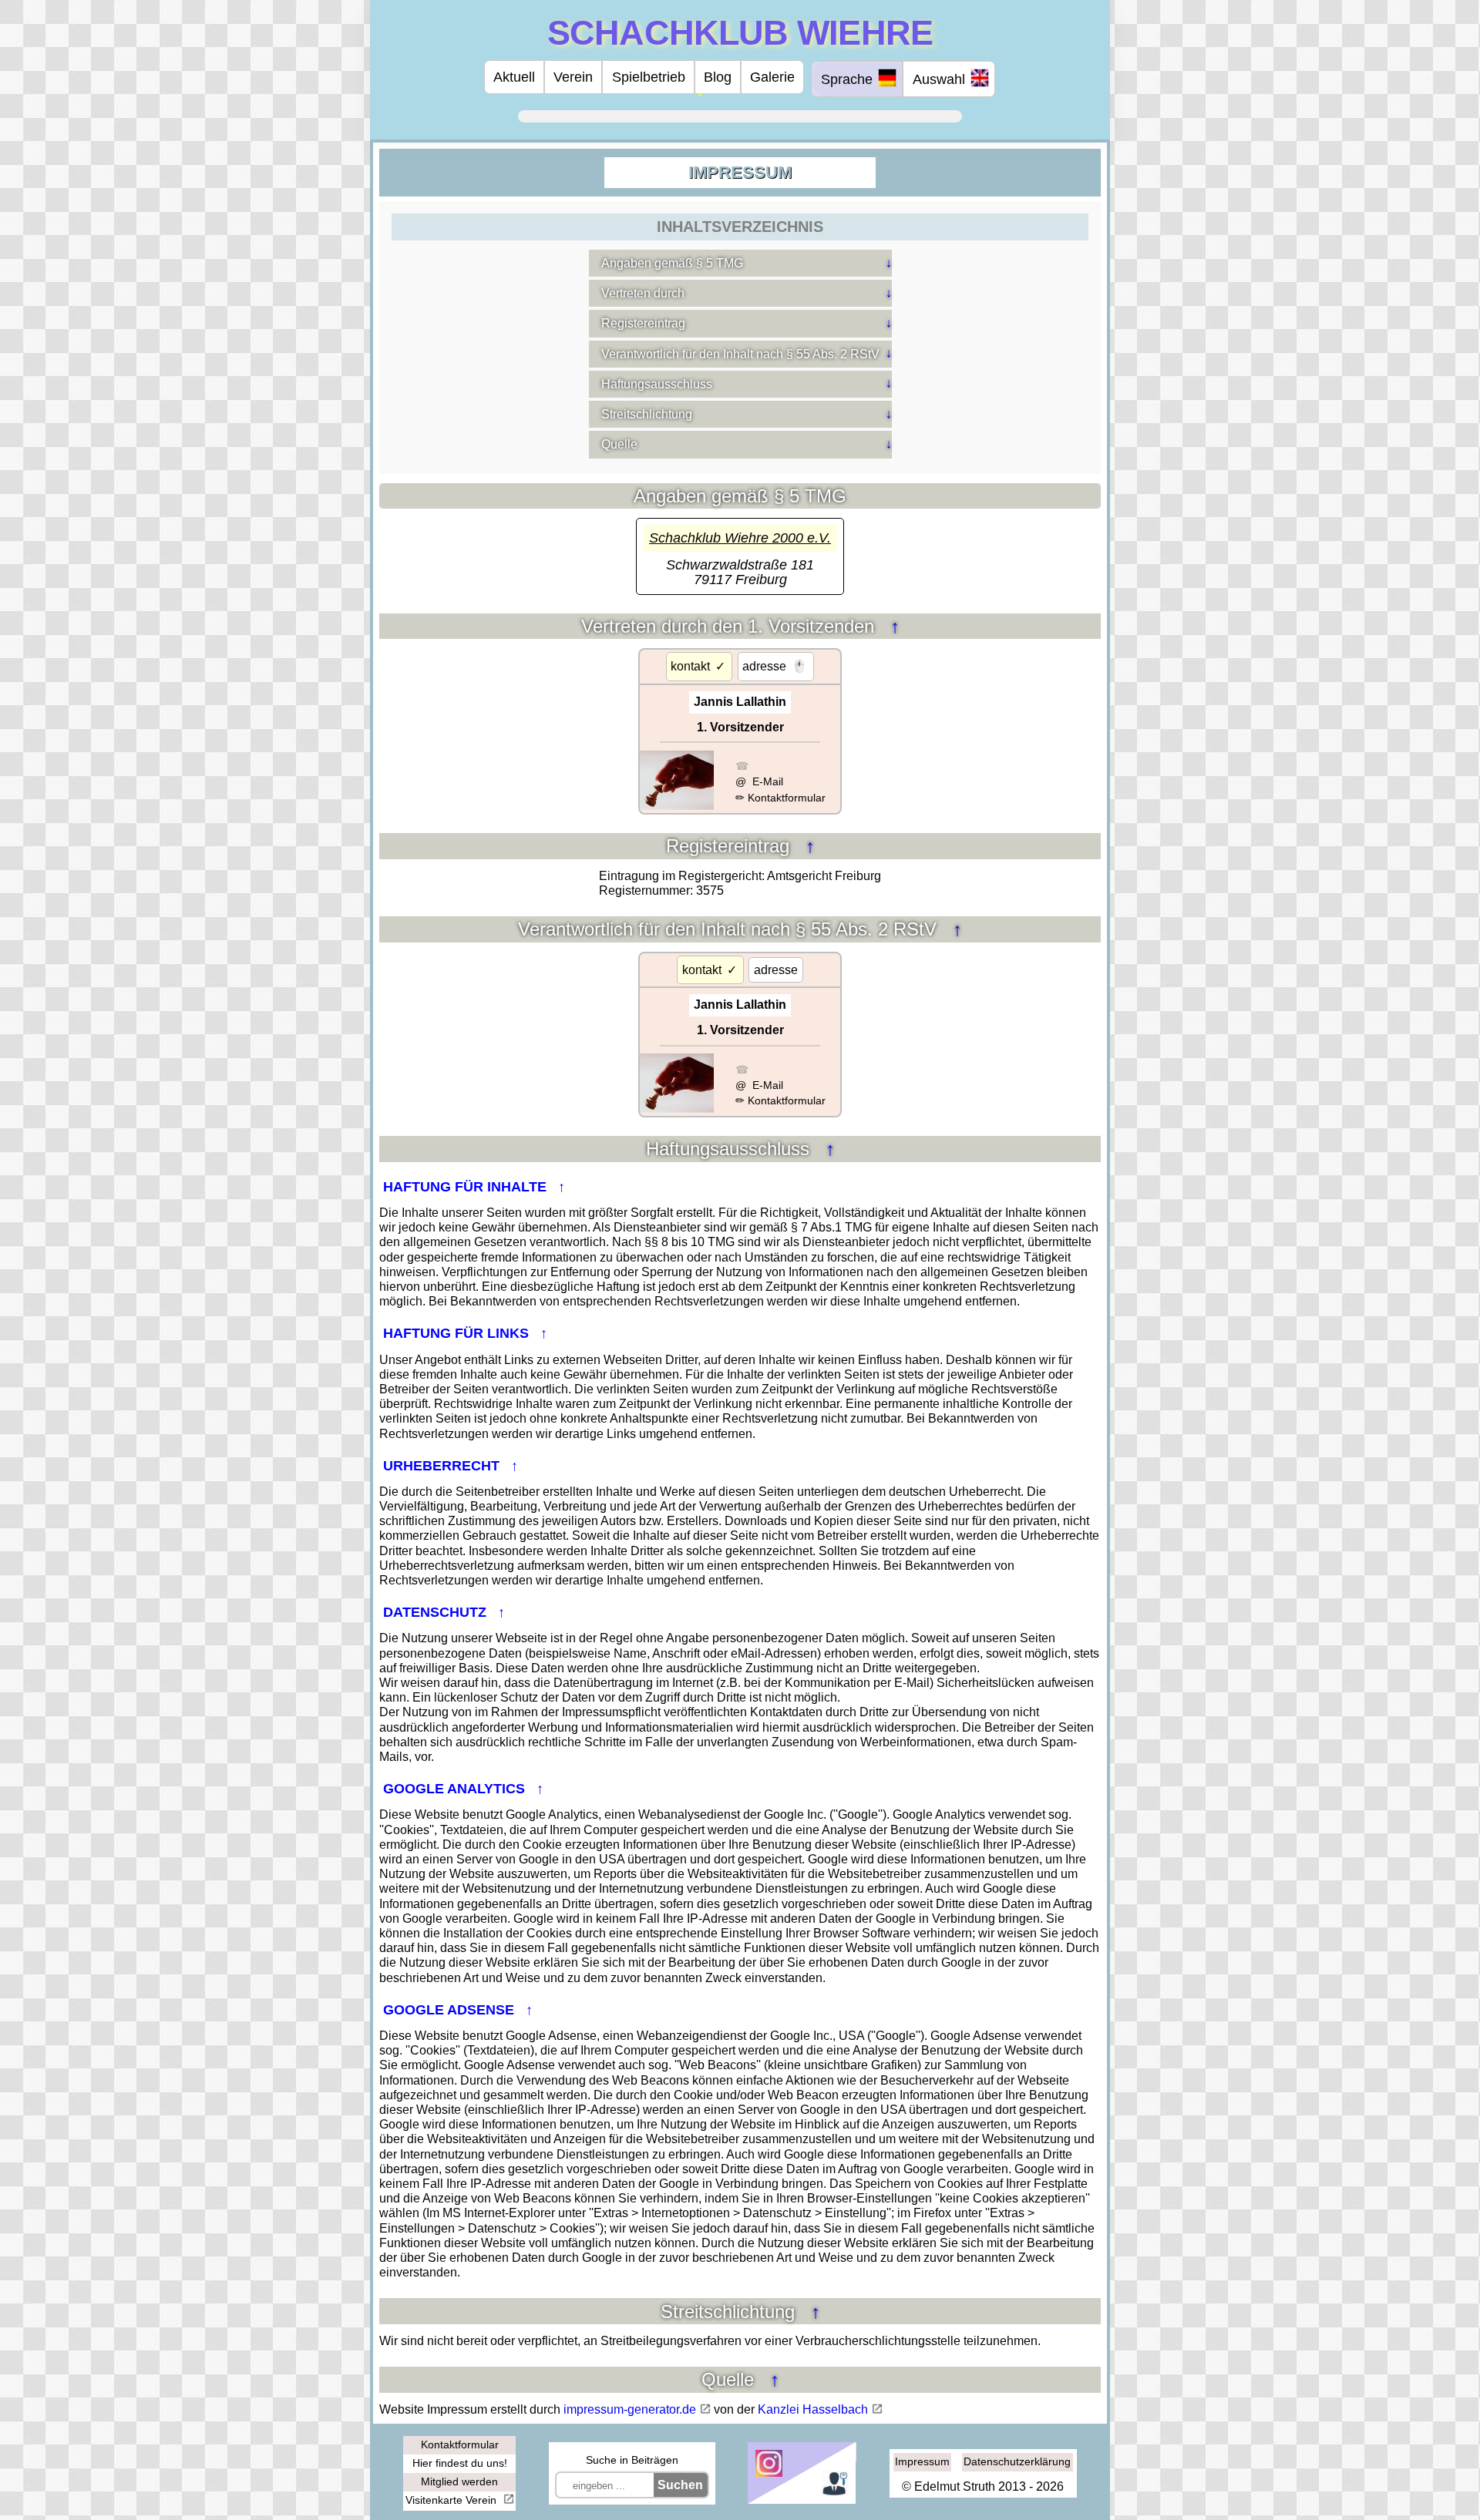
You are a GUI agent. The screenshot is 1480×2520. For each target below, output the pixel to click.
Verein (573, 77)
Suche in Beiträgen (632, 2460)
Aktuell (514, 77)
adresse (764, 666)
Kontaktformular (787, 798)
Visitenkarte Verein (452, 2500)
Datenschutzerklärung (1017, 2461)
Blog (718, 77)
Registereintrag (643, 323)
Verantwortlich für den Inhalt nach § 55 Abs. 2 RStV (740, 354)
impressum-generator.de (630, 2409)
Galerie (772, 77)
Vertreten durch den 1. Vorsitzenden (730, 626)
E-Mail (766, 781)
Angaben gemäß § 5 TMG (672, 263)
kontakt (690, 666)
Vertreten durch (643, 293)
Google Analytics (456, 1789)
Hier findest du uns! (460, 2463)
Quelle (619, 444)
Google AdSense (451, 2010)
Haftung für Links (458, 1333)
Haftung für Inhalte (467, 1187)
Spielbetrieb (649, 77)
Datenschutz (437, 1612)
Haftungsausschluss (657, 384)
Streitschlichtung (647, 414)
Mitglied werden (459, 2481)
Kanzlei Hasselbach (813, 2409)
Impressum (922, 2461)
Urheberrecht (443, 1466)
